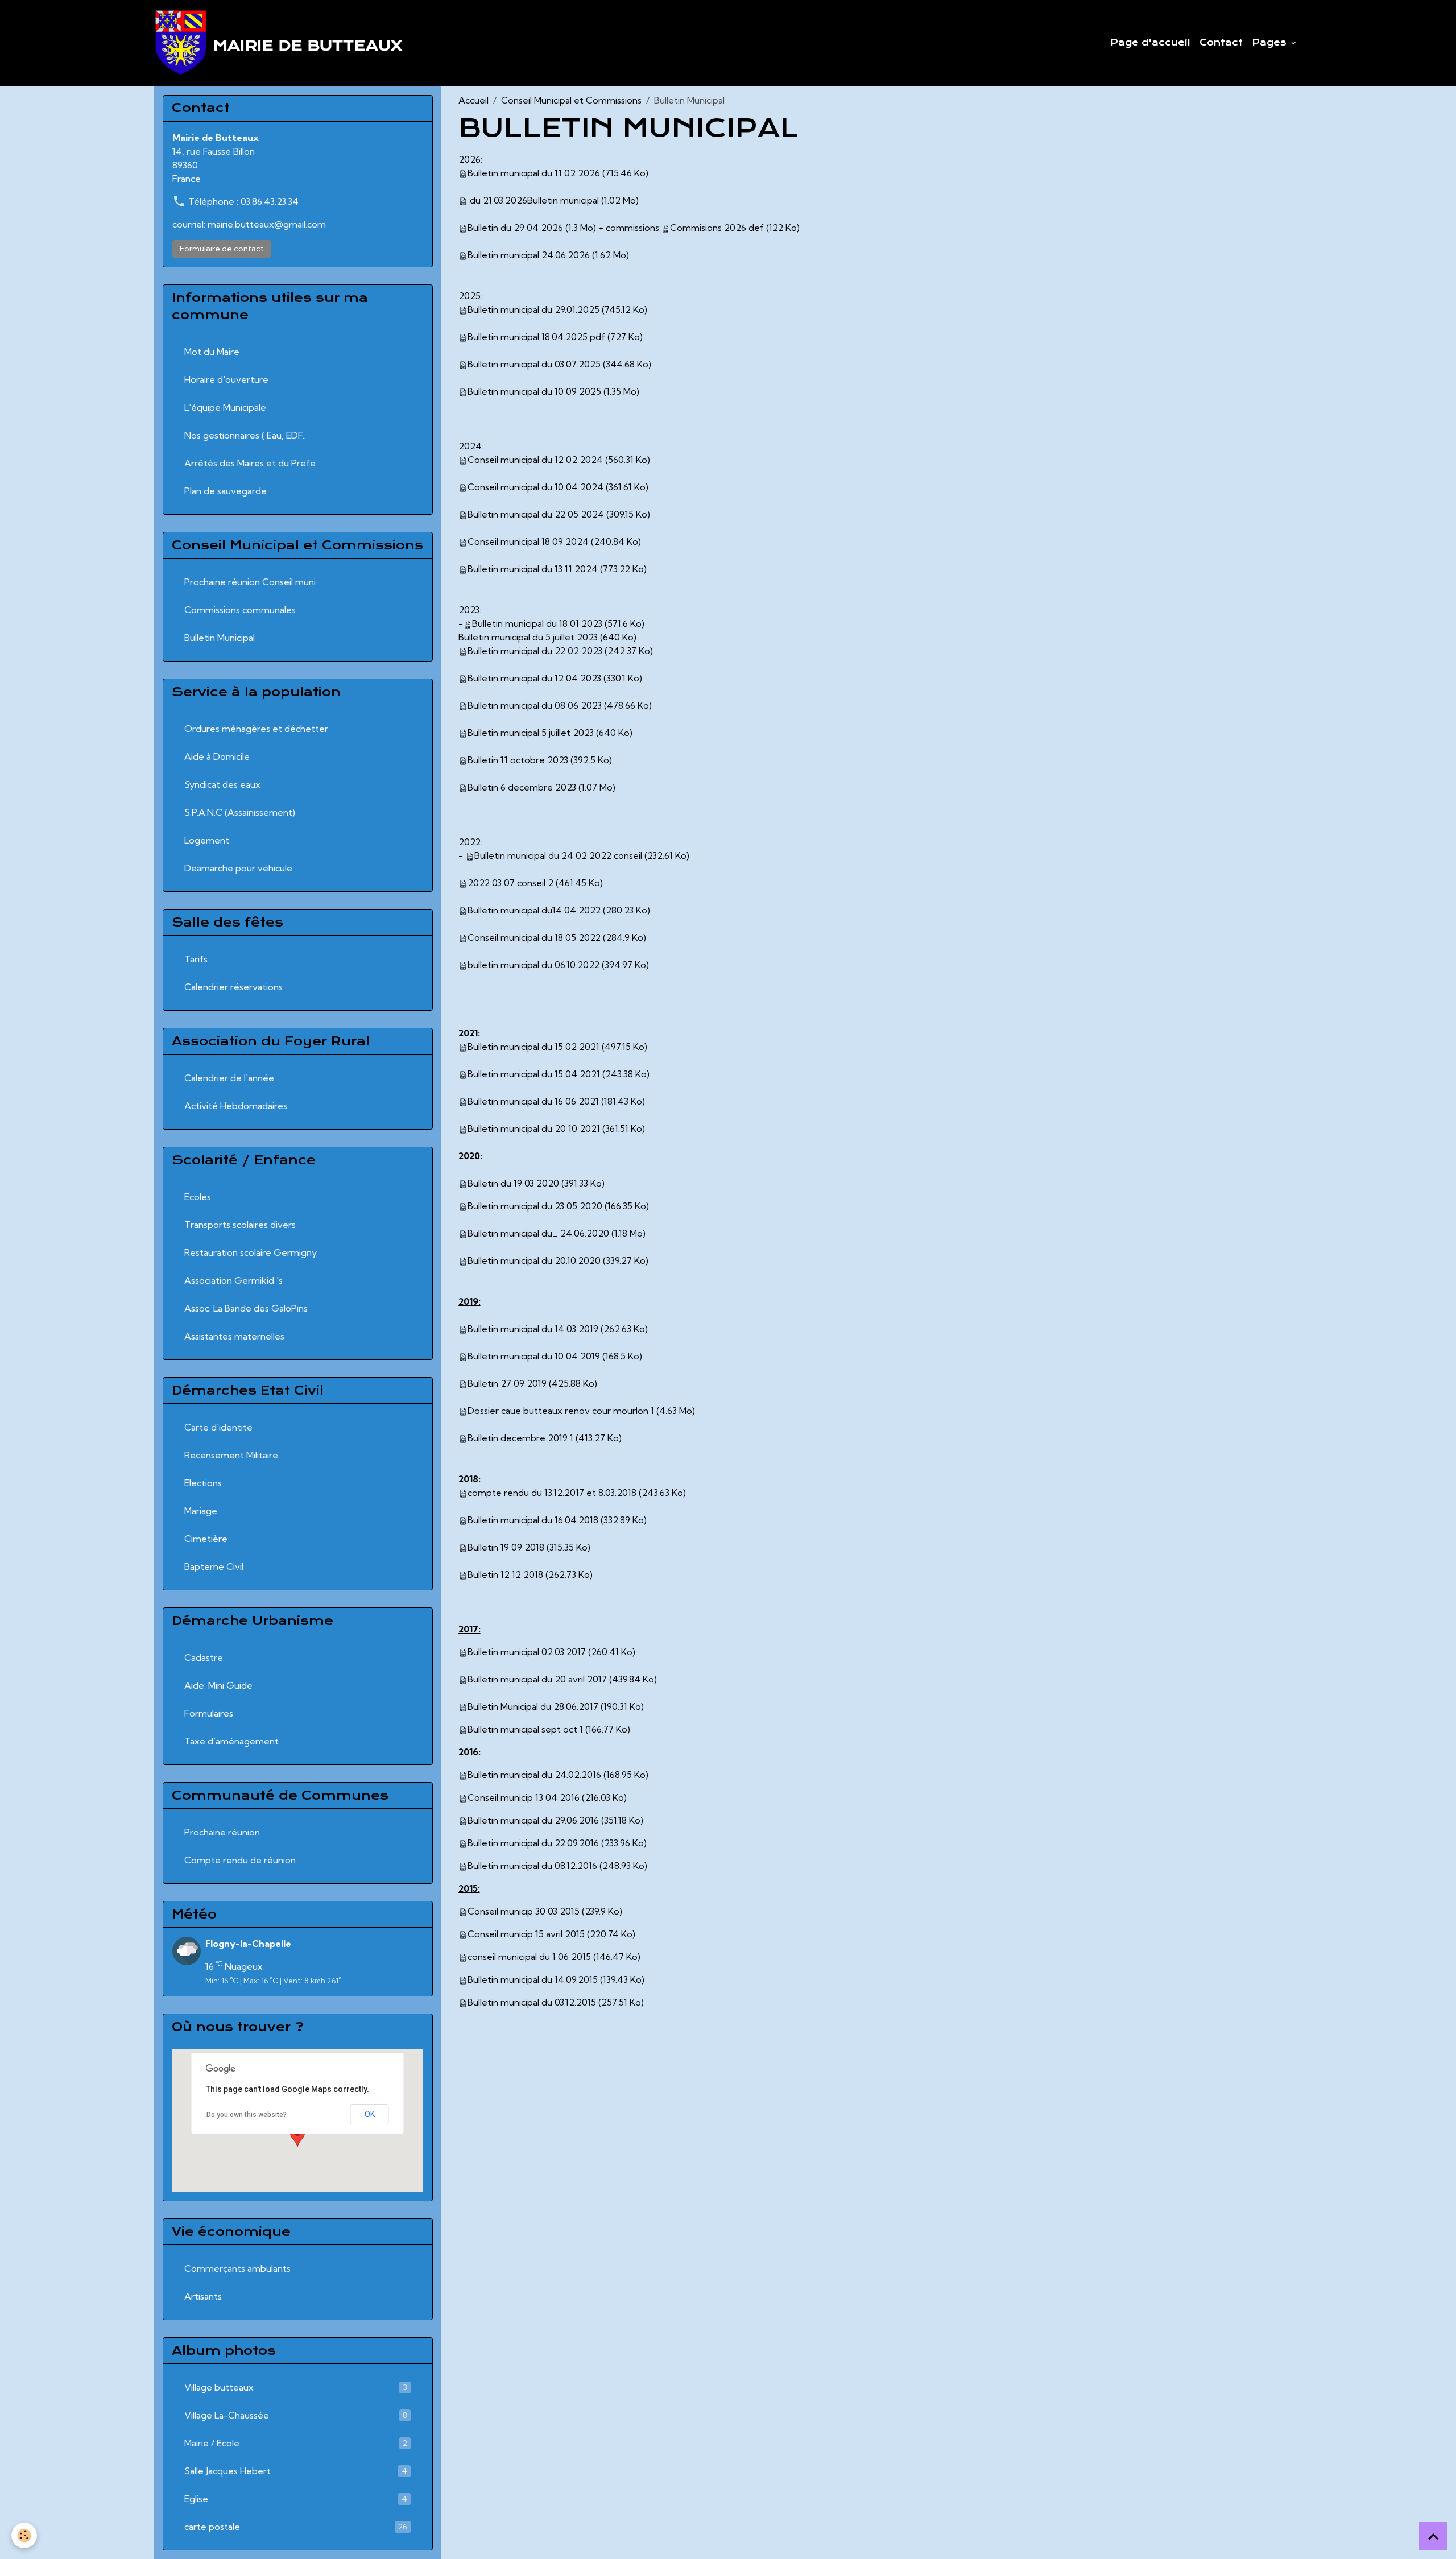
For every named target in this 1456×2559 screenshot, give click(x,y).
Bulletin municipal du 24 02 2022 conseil (558, 855)
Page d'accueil (1150, 43)
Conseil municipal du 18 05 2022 (534, 937)
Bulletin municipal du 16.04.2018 (533, 1520)
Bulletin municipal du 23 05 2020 (535, 1206)
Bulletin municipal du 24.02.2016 (534, 1775)
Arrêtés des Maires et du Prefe (250, 463)
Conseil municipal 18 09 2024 (528, 541)
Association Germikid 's (233, 1280)
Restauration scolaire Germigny (251, 1252)
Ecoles (198, 1197)
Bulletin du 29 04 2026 (515, 228)
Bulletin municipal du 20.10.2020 (534, 1260)
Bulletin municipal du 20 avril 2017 (537, 1679)
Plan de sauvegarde (226, 491)
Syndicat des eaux (222, 784)
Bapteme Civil (214, 1566)
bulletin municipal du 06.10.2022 (533, 965)
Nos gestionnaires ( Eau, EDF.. (245, 435)
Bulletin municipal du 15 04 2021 (534, 1074)
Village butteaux (296, 2387)
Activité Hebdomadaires (236, 1106)
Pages (1271, 43)
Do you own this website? (247, 2115)
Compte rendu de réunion (240, 1860)
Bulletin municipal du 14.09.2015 (533, 1979)
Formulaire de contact (222, 249)
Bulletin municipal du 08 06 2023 (535, 705)
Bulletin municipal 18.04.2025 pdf (536, 337)
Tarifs (196, 959)
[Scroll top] (1433, 2536)
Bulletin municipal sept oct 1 (525, 1729)
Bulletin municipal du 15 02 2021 (533, 1047)
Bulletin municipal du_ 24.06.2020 (538, 1233)
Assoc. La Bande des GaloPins (246, 1308)
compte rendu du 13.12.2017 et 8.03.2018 (552, 1493)
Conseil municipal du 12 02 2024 (535, 460)
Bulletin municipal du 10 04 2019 (534, 1356)
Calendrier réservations (233, 987)
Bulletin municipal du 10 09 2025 (534, 391)
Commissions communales (240, 610)
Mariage (201, 1511)
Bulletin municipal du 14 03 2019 (533, 1329)
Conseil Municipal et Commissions (571, 100)
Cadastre (204, 1657)
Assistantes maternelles (234, 1336)
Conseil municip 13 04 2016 (524, 1797)
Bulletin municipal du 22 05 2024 (536, 514)
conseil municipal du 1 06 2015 (529, 1957)
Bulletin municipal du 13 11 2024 (533, 569)
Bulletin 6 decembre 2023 (522, 787)
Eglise (296, 2499)
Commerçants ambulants (237, 2268)
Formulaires (209, 1713)
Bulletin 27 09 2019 (507, 1383)
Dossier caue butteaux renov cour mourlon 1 (561, 1411)
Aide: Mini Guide (218, 1685)
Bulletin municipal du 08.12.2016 (532, 1866)
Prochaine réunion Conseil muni (250, 582)
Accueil (473, 100)
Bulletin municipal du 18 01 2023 (537, 623)
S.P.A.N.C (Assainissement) (240, 812)
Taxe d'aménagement (231, 1741)
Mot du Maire (212, 352)
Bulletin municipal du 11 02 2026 (534, 173)
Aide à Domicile (217, 756)
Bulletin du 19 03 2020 (513, 1183)
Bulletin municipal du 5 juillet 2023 (528, 637)
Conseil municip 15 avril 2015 (526, 1934)
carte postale (296, 2527)
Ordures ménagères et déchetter (256, 729)
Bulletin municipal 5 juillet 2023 (531, 733)
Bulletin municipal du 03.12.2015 (532, 2002)
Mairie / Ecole (296, 2443)
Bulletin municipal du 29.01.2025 (533, 309)
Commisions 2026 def (717, 228)
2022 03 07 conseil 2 (510, 883)
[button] (297, 2136)
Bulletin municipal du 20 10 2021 (534, 1128)
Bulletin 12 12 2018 (505, 1574)
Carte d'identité (218, 1427)
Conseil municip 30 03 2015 (524, 1911)
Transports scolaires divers (240, 1225)
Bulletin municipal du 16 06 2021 (533, 1101)
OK (370, 2114)
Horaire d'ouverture (226, 379)
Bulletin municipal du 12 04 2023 (534, 678)
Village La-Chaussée (296, 2415)
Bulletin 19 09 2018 (506, 1547)
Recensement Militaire (231, 1455)
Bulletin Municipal (220, 638)
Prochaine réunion (222, 1832)
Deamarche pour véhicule (238, 868)
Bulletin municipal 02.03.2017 (527, 1652)
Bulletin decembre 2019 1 (520, 1438)
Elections (203, 1483)
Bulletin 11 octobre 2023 (518, 760)
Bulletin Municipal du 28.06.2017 (533, 1706)
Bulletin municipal (563, 200)
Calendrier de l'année (229, 1078)
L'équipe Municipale (225, 407)
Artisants (203, 2296)
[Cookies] (24, 2535)
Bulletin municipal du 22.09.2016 (533, 1843)
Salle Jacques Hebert (296, 2471)
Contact (1221, 43)
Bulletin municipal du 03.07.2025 (534, 364)
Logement (207, 840)
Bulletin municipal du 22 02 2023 (535, 651)
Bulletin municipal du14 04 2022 (534, 910)
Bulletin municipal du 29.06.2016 (533, 1820)
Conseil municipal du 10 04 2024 (535, 487)
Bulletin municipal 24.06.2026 (529, 255)
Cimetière (206, 1539)
